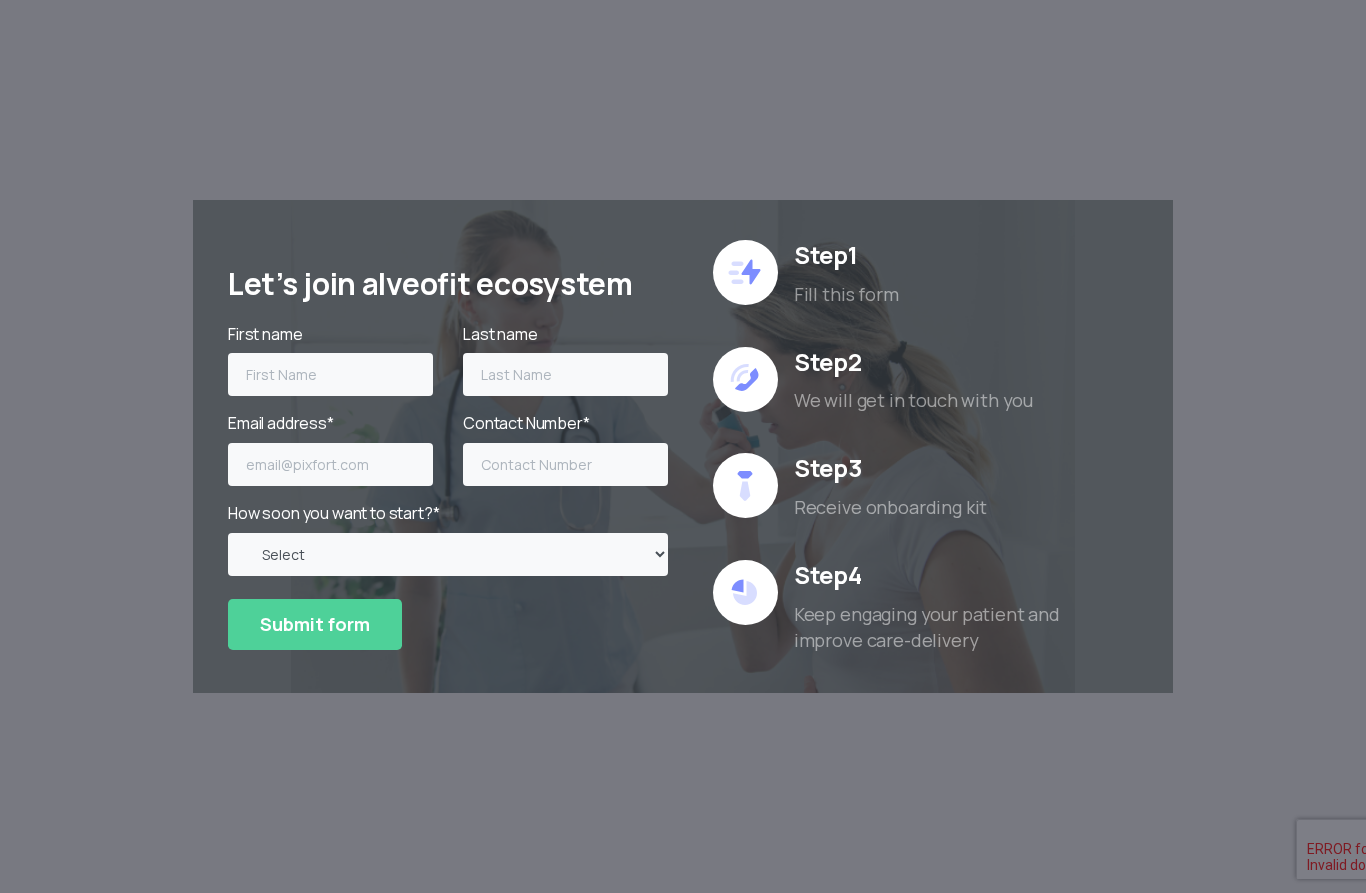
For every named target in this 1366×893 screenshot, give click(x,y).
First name (265, 334)
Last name (500, 334)
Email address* (281, 423)
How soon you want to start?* (334, 513)
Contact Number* (526, 423)
